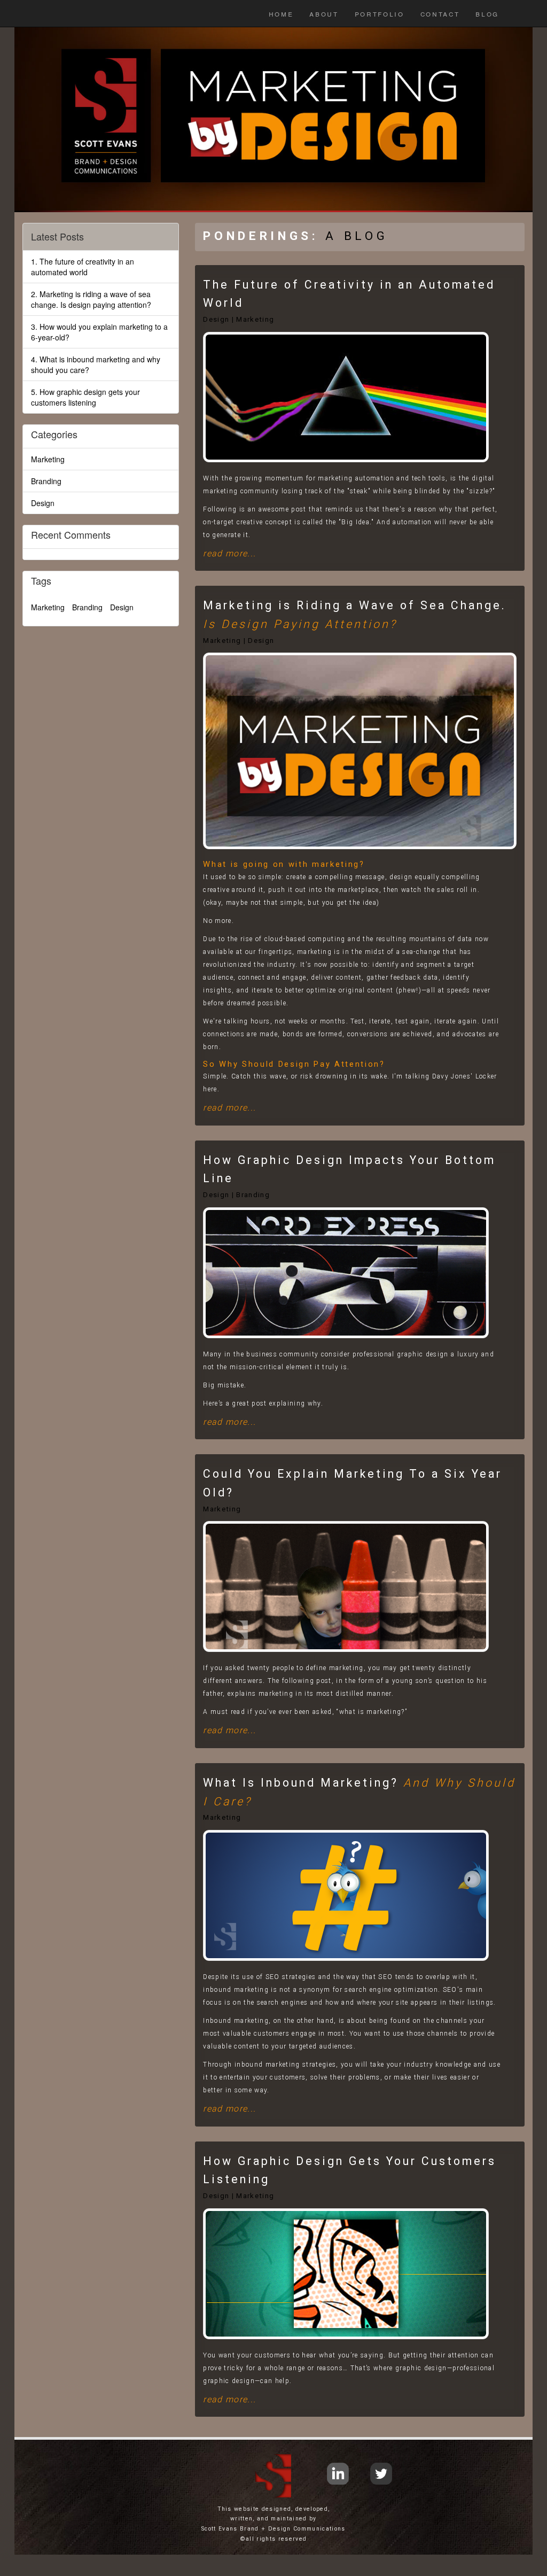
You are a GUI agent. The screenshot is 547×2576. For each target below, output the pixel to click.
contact (440, 13)
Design (216, 319)
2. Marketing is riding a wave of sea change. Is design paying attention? (91, 299)
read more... (229, 553)
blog (487, 13)
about (324, 13)
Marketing (222, 1509)
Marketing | (224, 641)
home (281, 13)
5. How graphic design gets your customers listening (85, 397)
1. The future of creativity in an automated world (83, 267)
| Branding (251, 1195)
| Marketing (253, 319)
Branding (46, 481)
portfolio (380, 13)
